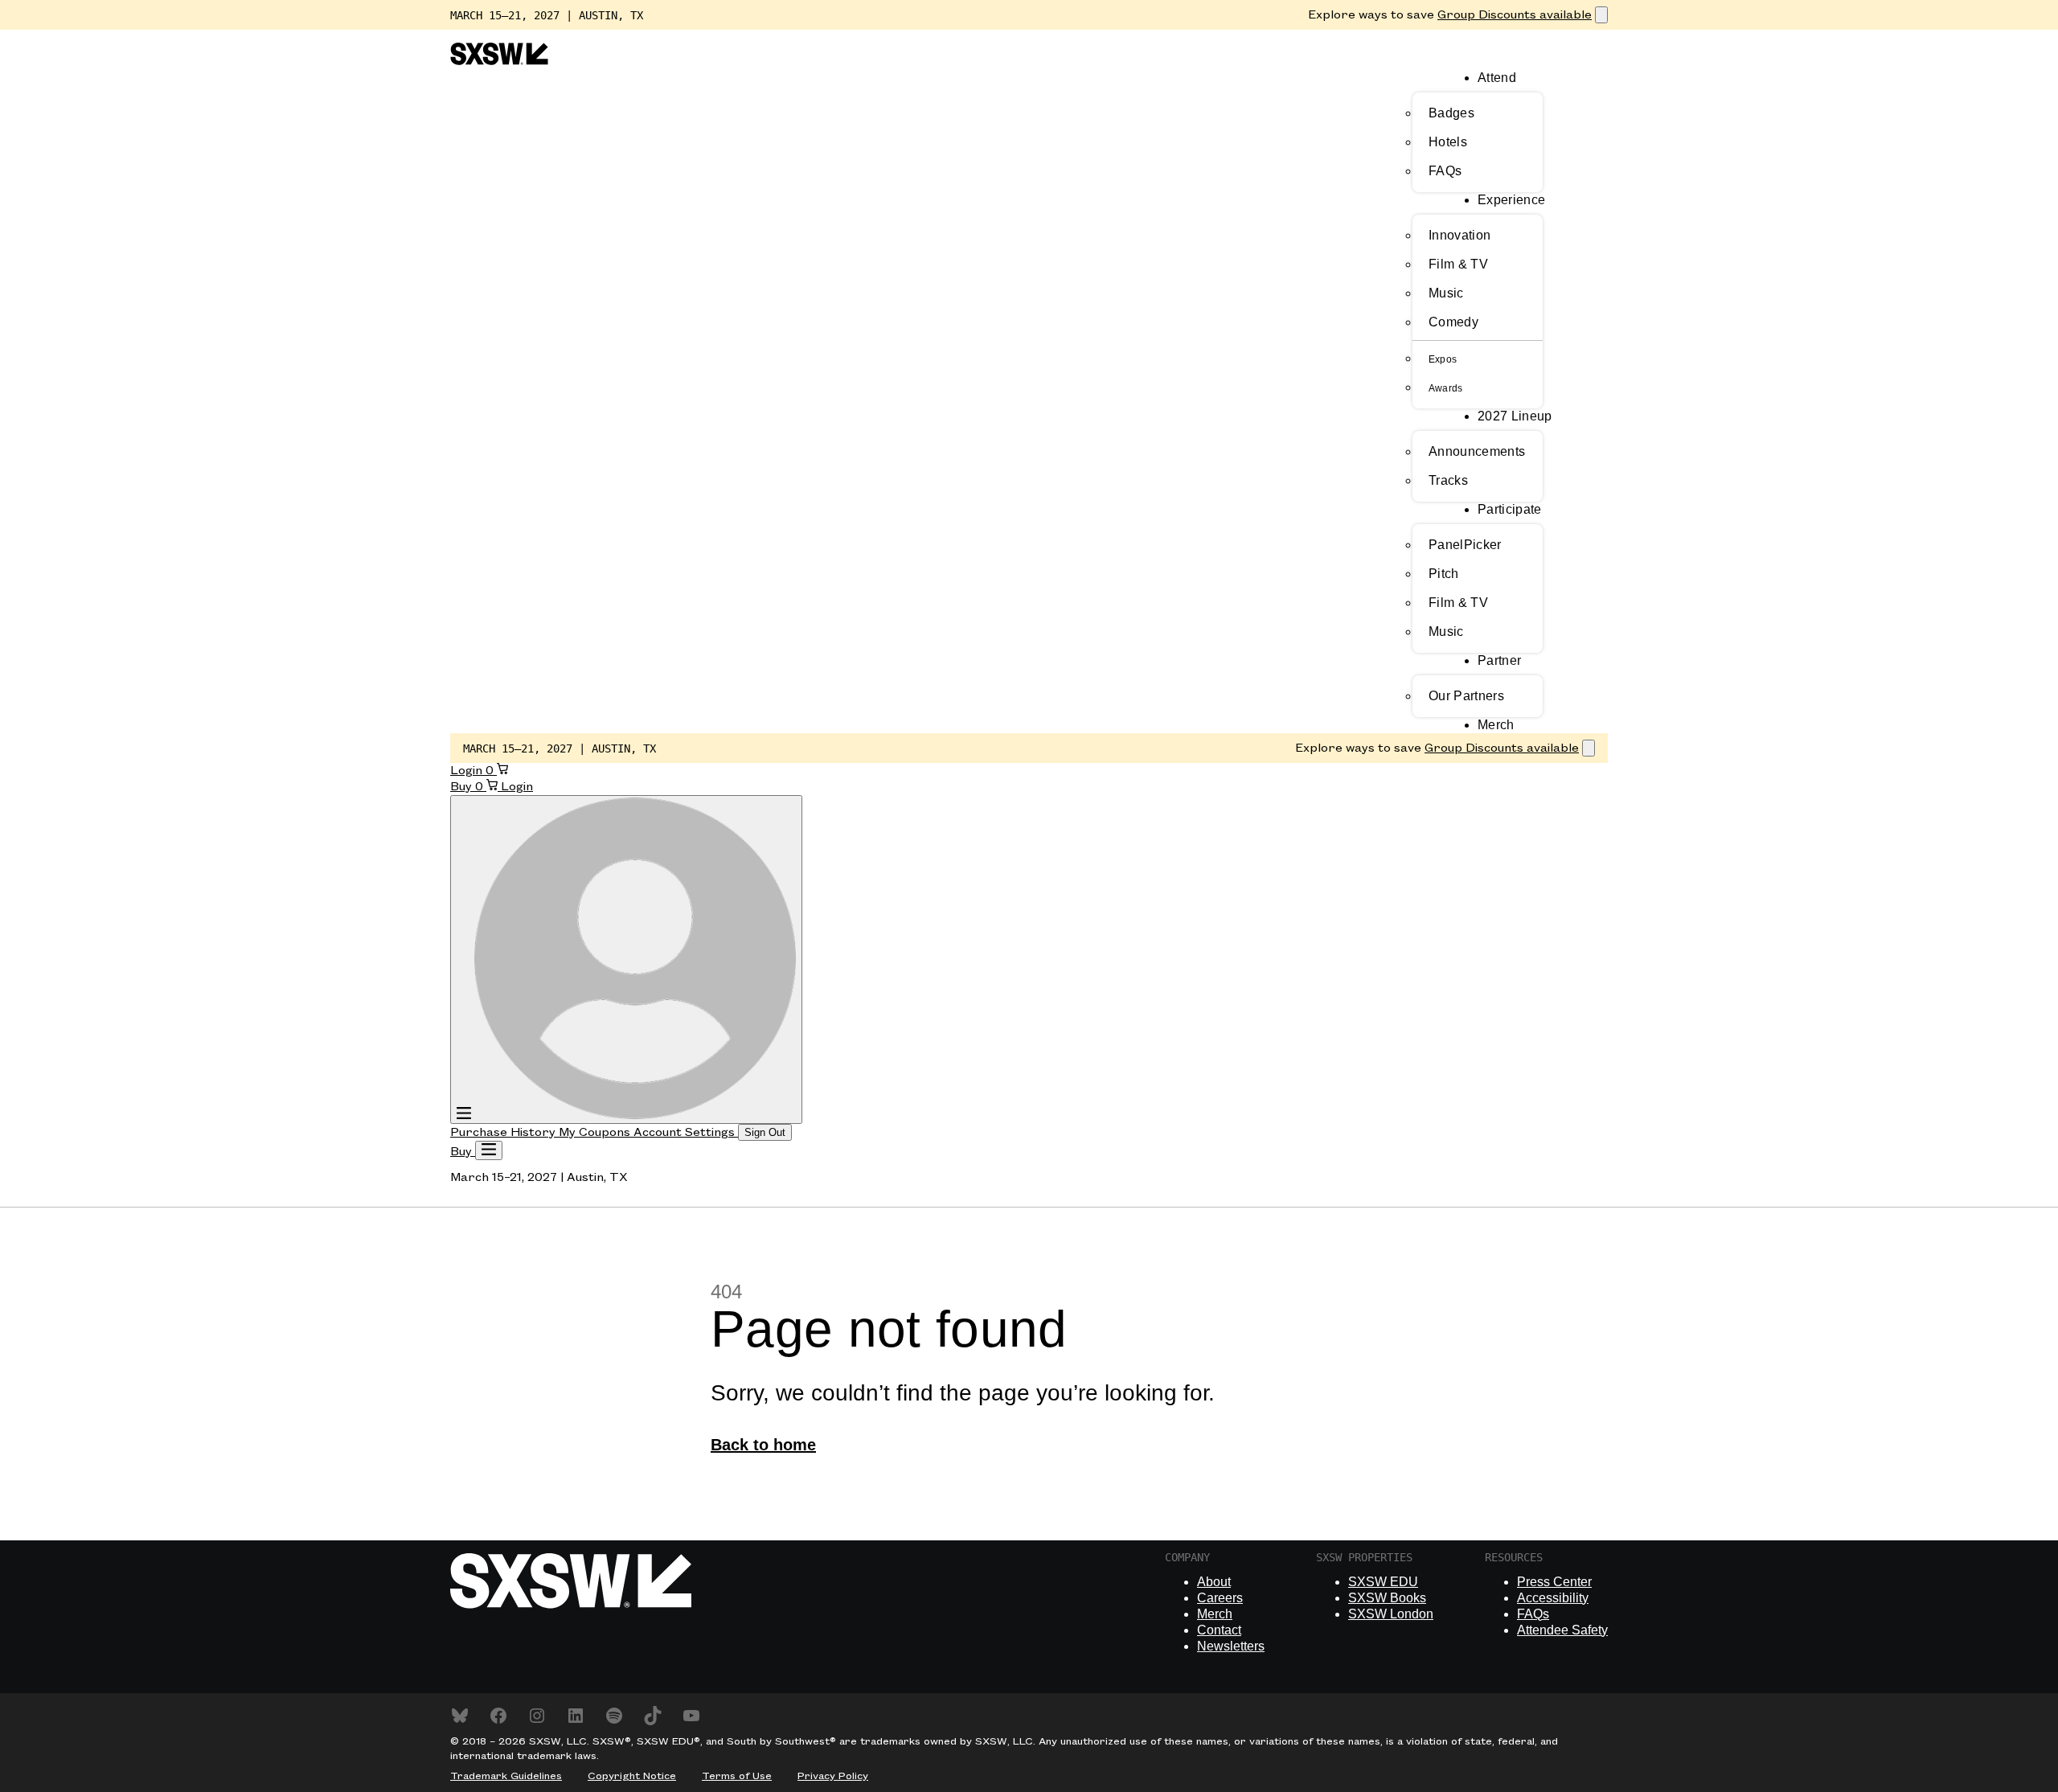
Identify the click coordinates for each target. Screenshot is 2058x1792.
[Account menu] (626, 960)
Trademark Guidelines (506, 1776)
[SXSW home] (499, 62)
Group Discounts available (1515, 15)
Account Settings (686, 1133)
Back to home (763, 1445)
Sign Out (765, 1132)
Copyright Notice (632, 1776)
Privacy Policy (833, 1776)
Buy (463, 787)
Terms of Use (737, 1776)
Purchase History (504, 1133)
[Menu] (489, 1150)
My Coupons (596, 1133)
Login (468, 771)
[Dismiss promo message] (1601, 15)
